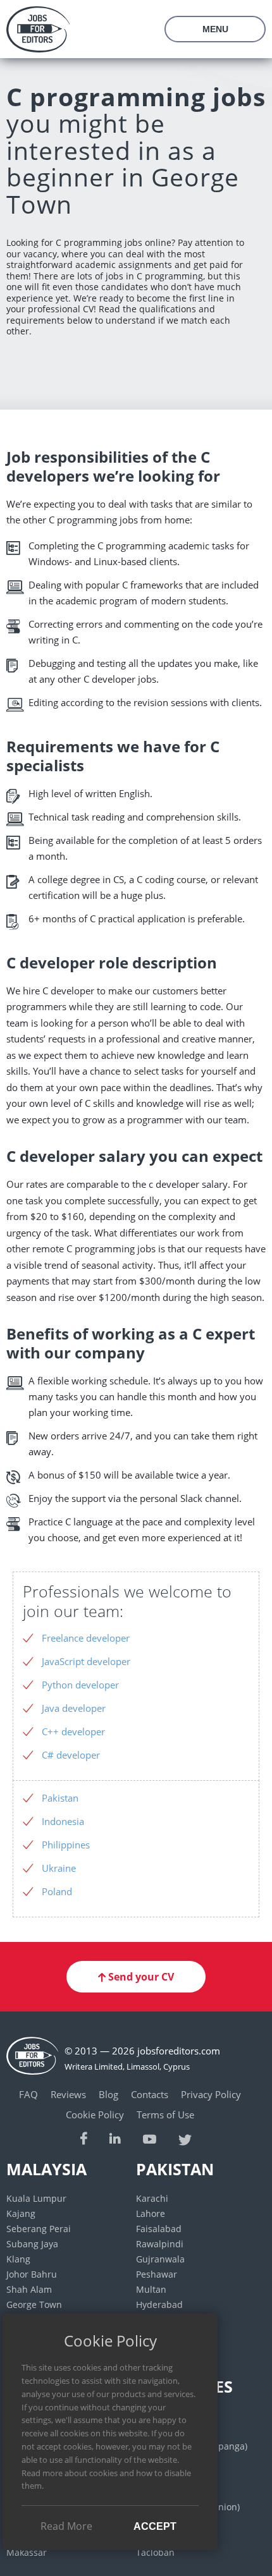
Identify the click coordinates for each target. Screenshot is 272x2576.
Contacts (150, 2094)
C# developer (71, 1755)
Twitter (185, 2138)
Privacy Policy (211, 2094)
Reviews (68, 2094)
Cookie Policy (95, 2115)
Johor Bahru (32, 2274)
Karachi (152, 2198)
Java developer (74, 1708)
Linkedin (115, 2138)
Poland (57, 1891)
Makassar (27, 2552)
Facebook (84, 2138)
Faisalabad (159, 2229)
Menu (215, 29)
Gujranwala (160, 2259)
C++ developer (73, 1731)
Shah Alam (29, 2289)
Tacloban (155, 2552)
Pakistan (60, 1798)
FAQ (28, 2094)
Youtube (150, 2138)
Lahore (151, 2213)
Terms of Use (165, 2115)
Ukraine (59, 1868)
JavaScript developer (86, 1661)
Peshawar (157, 2274)
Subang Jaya (32, 2244)
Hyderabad (159, 2304)
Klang (18, 2259)
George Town (34, 2304)
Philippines (66, 1845)
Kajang (21, 2213)
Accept (155, 2526)
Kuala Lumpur (36, 2198)
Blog (108, 2094)
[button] (136, 1977)
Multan (151, 2289)
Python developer (80, 1685)
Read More (66, 2526)
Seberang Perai (39, 2229)
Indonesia (63, 1821)
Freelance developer (86, 1638)
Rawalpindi (160, 2244)
